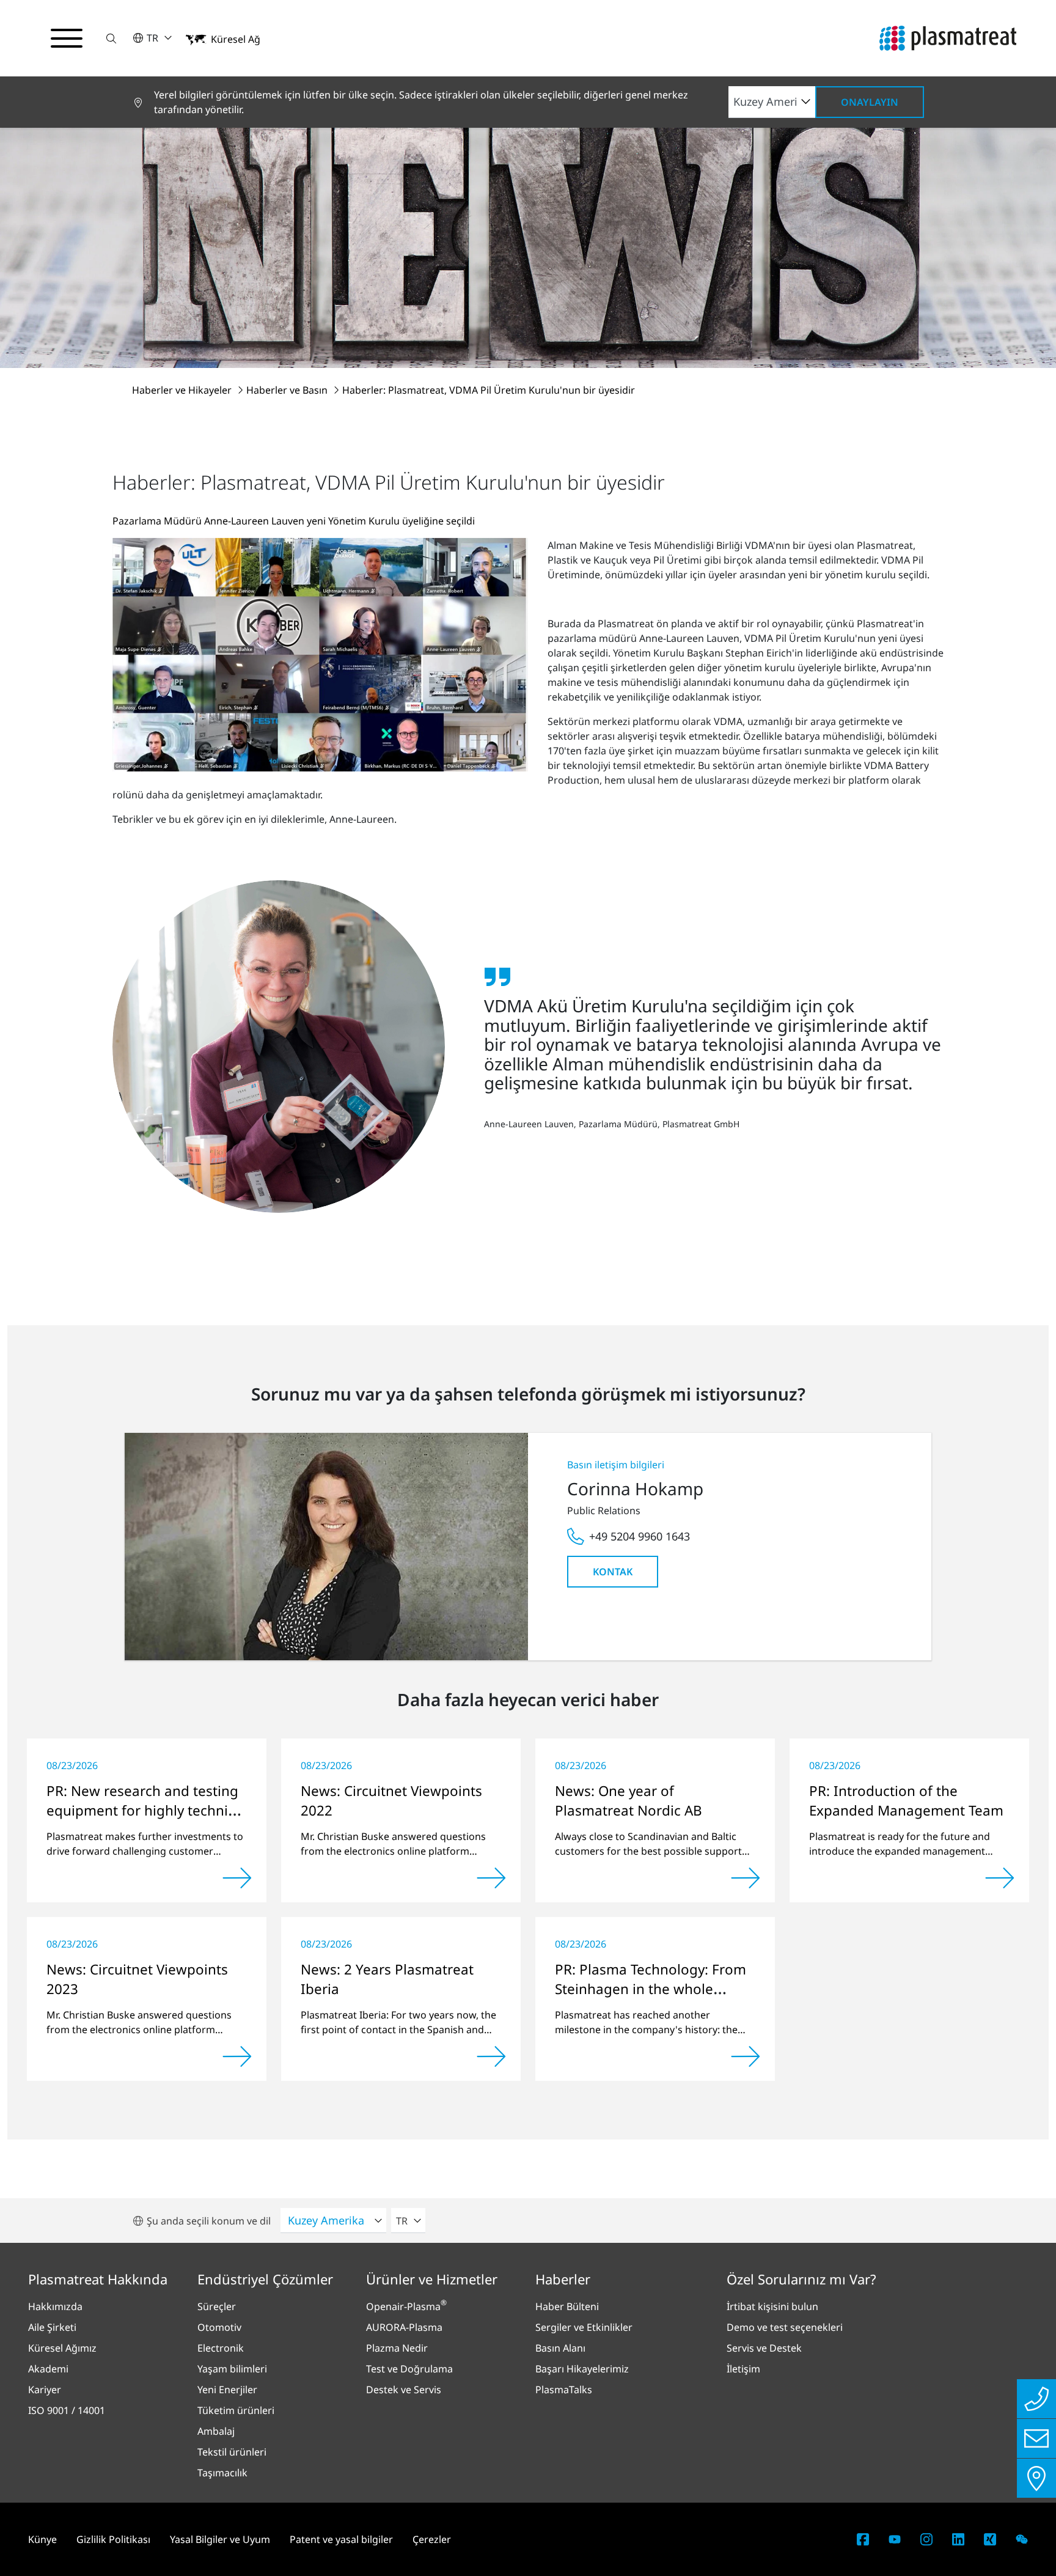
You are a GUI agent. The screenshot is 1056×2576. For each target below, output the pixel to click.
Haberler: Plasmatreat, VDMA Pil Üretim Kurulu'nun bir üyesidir (489, 390)
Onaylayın (870, 102)
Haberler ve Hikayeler (183, 390)
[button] (111, 38)
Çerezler (432, 2539)
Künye (42, 2539)
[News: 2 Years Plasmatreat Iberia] (491, 2056)
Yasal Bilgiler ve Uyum (220, 2539)
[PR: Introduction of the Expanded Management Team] (1000, 1878)
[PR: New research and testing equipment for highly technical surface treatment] (237, 1878)
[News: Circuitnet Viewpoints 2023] (237, 2056)
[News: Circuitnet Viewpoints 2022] (491, 1878)
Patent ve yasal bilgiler (341, 2539)
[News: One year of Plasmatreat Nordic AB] (746, 1878)
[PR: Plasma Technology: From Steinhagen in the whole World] (746, 2056)
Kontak (613, 1572)
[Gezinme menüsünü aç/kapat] (67, 39)
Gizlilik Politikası (113, 2539)
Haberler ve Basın (288, 390)
